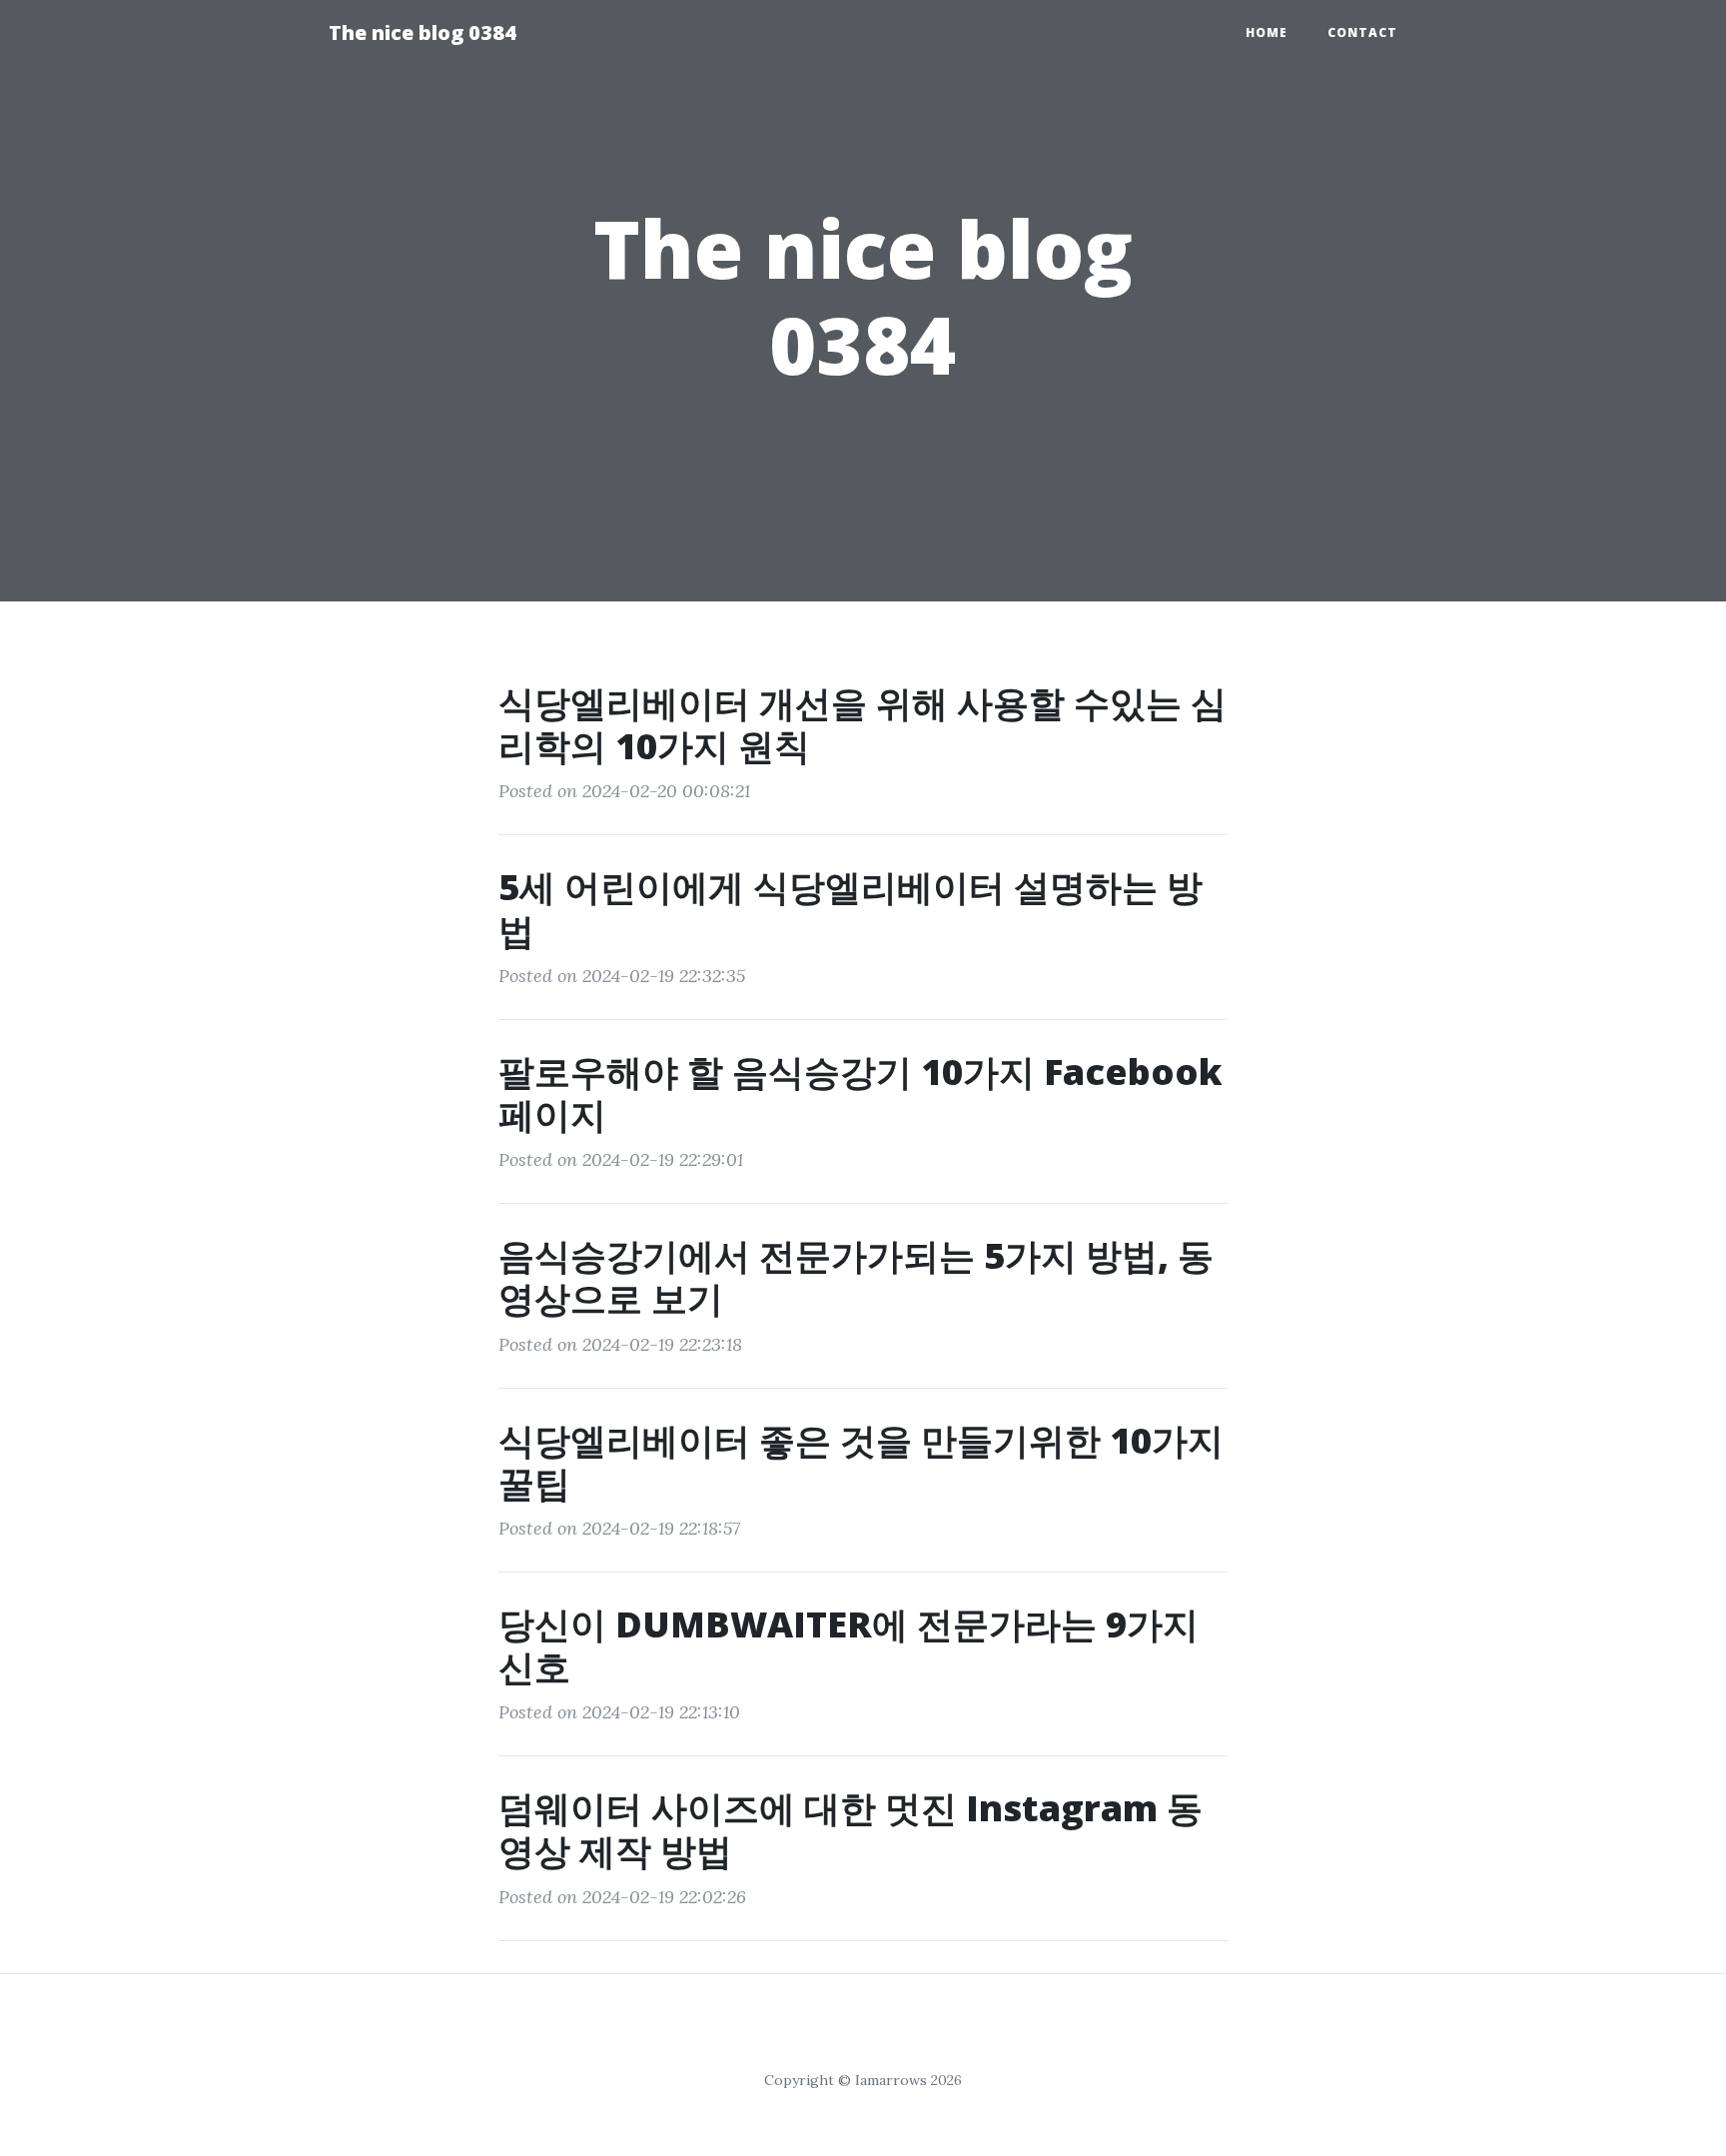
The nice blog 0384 (423, 32)
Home (1267, 32)
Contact (1362, 32)
